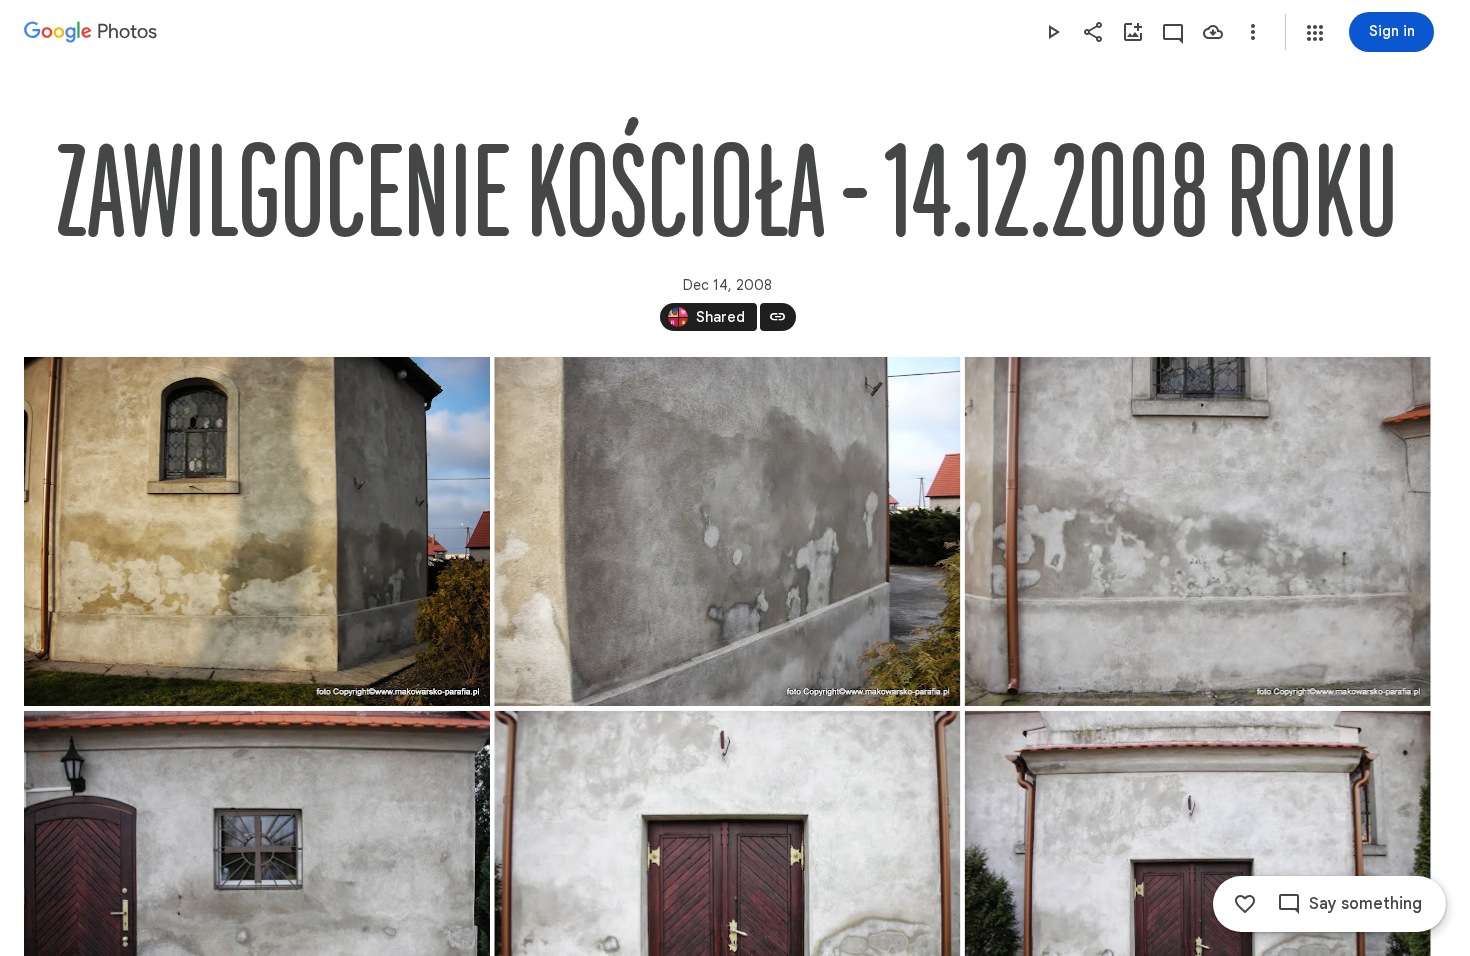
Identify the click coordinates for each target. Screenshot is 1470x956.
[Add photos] (1133, 32)
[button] (1315, 33)
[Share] (1093, 32)
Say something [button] (1365, 904)
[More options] (1253, 32)
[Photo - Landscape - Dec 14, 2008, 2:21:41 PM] (727, 531)
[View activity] (1173, 32)
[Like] (1245, 904)
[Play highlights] (1053, 32)
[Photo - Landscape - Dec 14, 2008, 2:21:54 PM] (1198, 531)
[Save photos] (1213, 32)
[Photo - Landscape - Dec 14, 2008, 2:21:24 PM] (257, 531)
